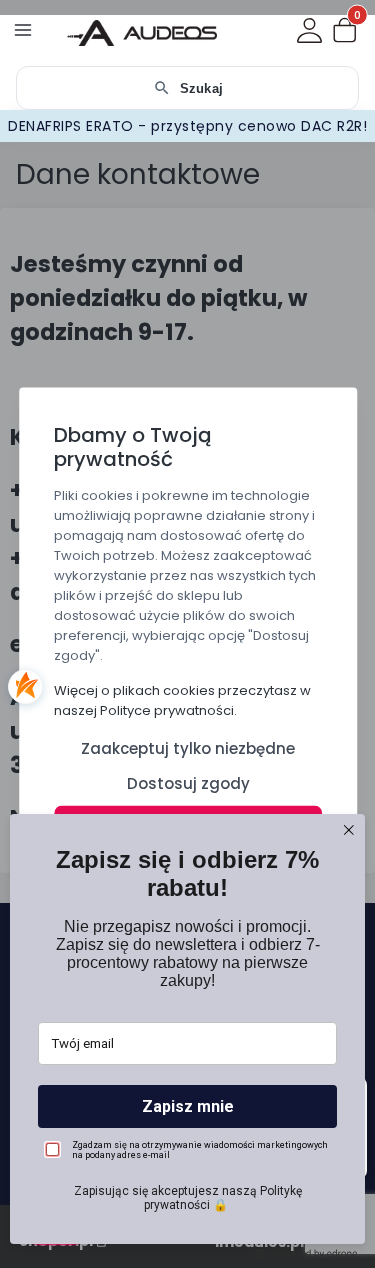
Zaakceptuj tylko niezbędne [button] (188, 748)
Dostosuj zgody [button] (187, 783)
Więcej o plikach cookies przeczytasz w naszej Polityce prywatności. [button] (182, 700)
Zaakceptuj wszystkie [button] (187, 826)
